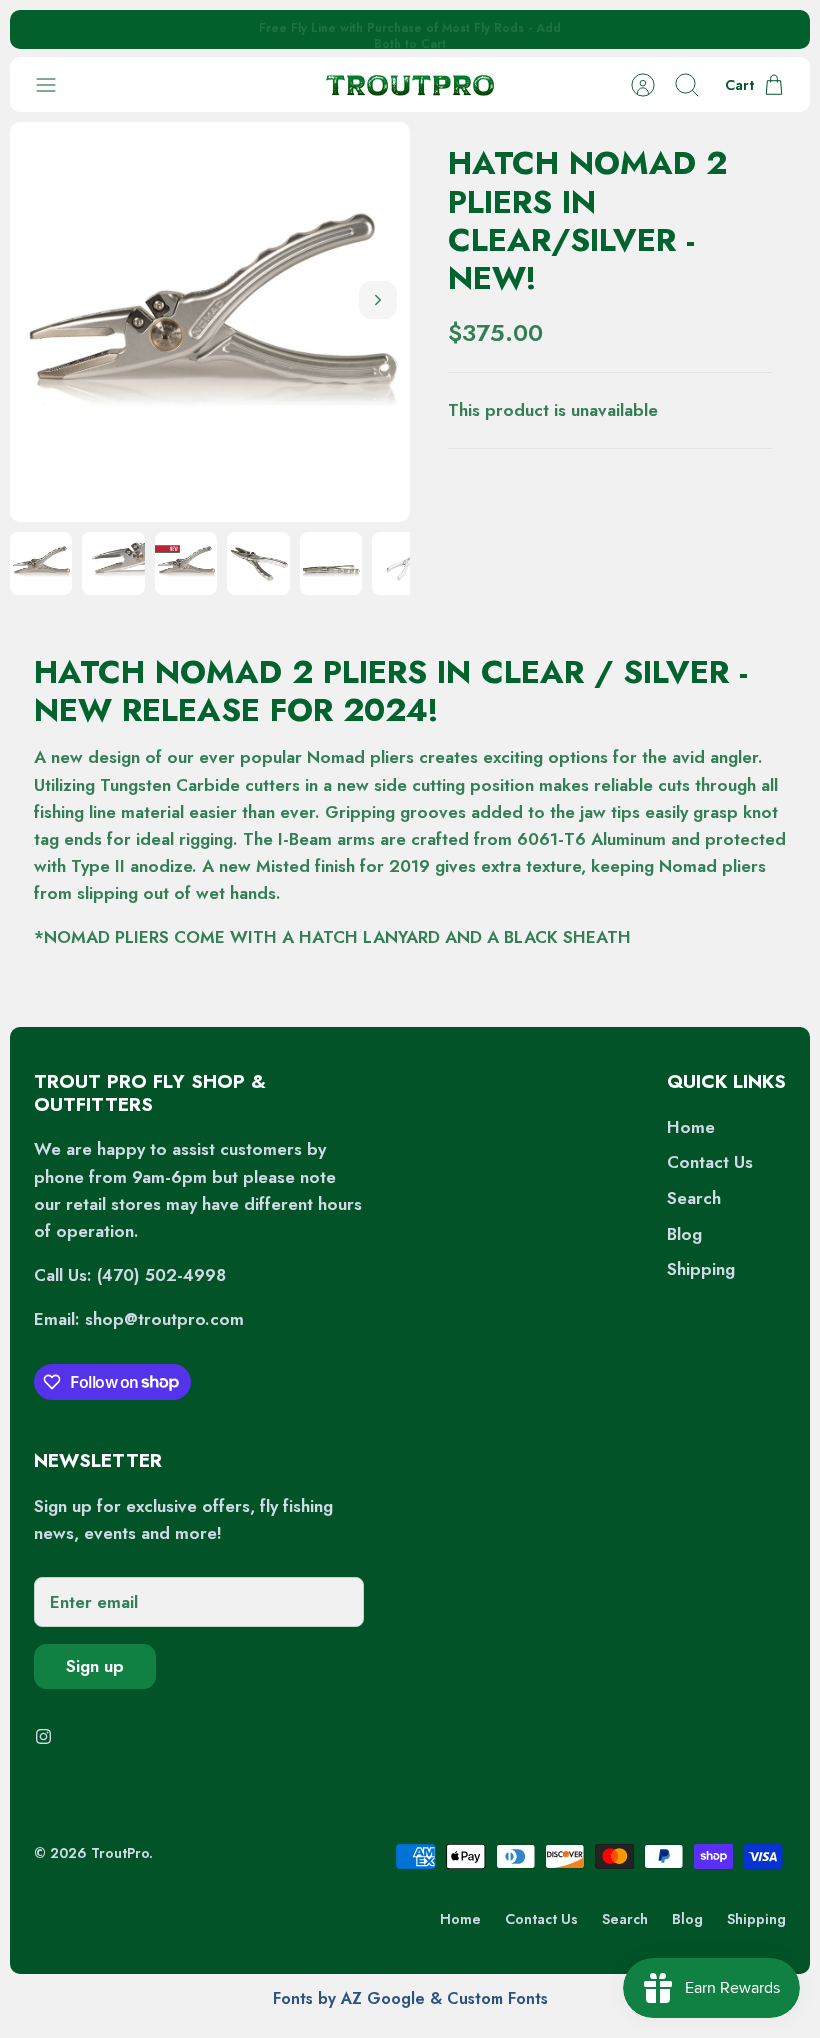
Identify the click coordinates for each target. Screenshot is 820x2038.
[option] (210, 322)
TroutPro (120, 1853)
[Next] (583, 30)
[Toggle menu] (56, 85)
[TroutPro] (410, 84)
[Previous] (237, 30)
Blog (684, 1234)
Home (691, 1127)
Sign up (95, 1666)
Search (694, 1198)
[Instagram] (43, 1736)
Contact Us (710, 1162)
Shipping (701, 1269)
